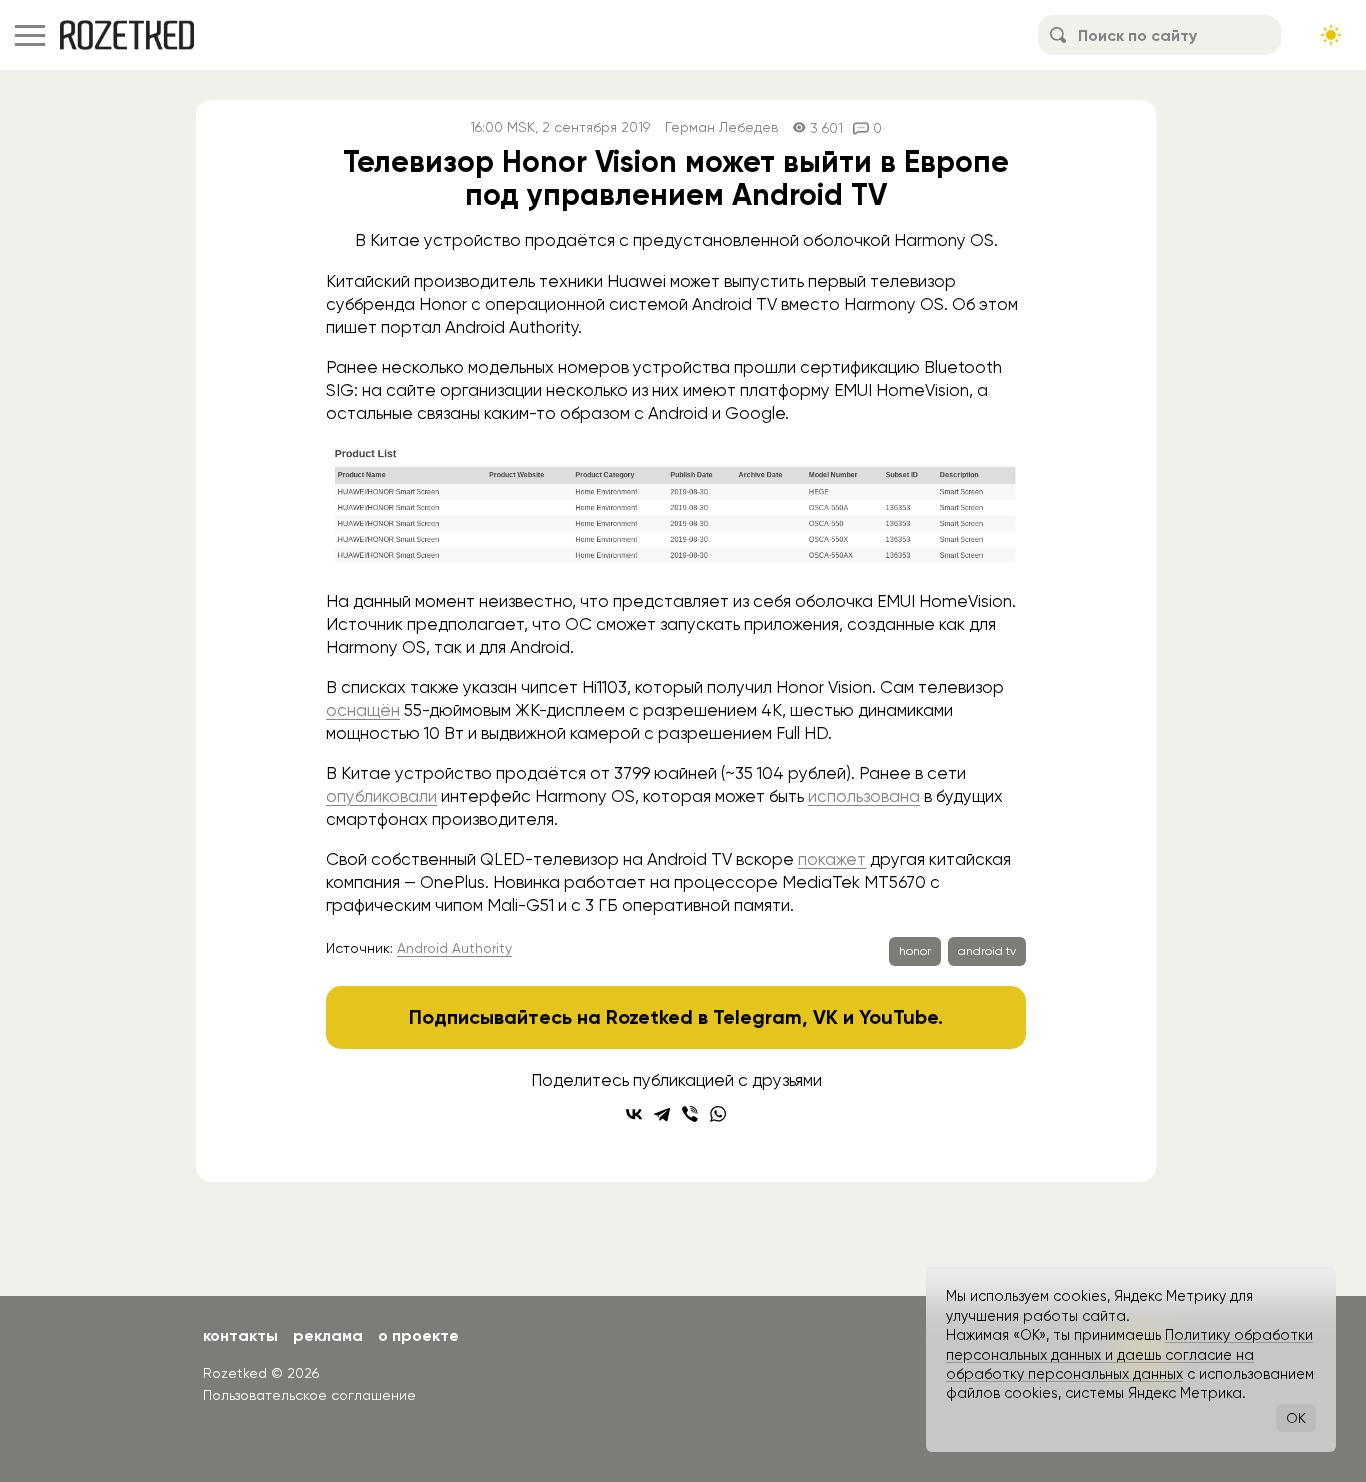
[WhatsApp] (718, 1114)
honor (915, 951)
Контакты (240, 1335)
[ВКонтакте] (634, 1114)
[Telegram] (662, 1114)
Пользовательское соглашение (309, 1395)
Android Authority (454, 948)
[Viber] (690, 1114)
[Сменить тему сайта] (1331, 35)
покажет (832, 859)
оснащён (363, 710)
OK (1296, 1418)
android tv (987, 951)
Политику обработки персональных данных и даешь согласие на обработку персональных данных (1129, 1354)
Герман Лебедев (721, 127)
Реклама (328, 1335)
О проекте (418, 1335)
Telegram (757, 1017)
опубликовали (381, 796)
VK (825, 1017)
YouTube (898, 1017)
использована (864, 796)
